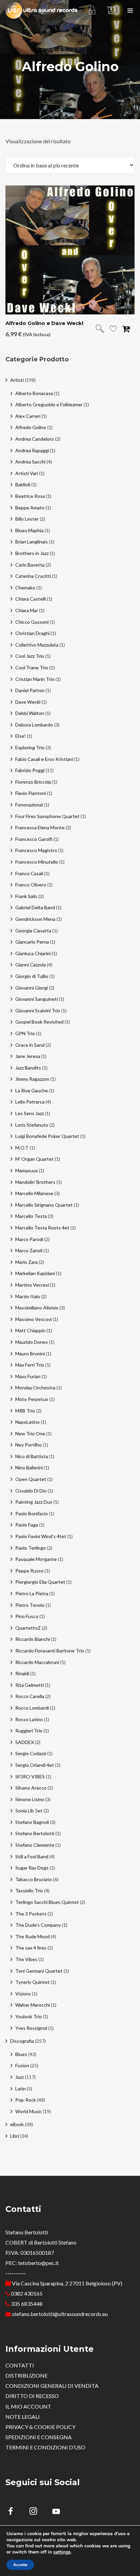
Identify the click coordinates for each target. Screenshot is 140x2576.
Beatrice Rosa (30, 496)
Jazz (20, 2077)
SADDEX (25, 1742)
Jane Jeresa (28, 1056)
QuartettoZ (28, 1628)
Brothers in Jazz (32, 553)
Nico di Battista (32, 1456)
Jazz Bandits (28, 1068)
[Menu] (130, 10)
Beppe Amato (30, 508)
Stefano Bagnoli (32, 1822)
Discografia (22, 2041)
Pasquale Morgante (36, 1559)
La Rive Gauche (32, 1090)
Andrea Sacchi (30, 462)
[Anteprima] (100, 329)
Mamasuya (27, 1170)
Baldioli (23, 484)
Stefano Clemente (35, 1845)
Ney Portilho (29, 1445)
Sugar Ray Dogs (32, 1868)
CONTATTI (20, 2365)
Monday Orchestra (35, 1388)
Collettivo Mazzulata (37, 645)
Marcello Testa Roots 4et (42, 1228)
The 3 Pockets (31, 1914)
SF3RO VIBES (30, 1776)
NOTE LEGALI (23, 2417)
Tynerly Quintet (32, 1982)
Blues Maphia (29, 530)
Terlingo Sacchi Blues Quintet (47, 1902)
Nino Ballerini (29, 1468)
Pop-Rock (26, 2100)
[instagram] (37, 2512)
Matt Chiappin (30, 1330)
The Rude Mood (32, 1936)
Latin (21, 2089)
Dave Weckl (28, 702)
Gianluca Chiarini (33, 953)
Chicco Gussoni (32, 622)
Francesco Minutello (37, 862)
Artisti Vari (27, 473)
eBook (17, 2124)
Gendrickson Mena (35, 919)
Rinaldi (22, 1673)
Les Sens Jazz (30, 1113)
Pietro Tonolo (30, 1605)
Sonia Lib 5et (29, 1811)
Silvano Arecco (31, 1788)
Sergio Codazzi (31, 1753)
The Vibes (26, 1959)
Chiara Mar (27, 610)
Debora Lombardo (34, 725)
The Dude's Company (38, 1925)
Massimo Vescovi (33, 1319)
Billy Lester (27, 519)
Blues (21, 2054)
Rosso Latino (29, 1719)
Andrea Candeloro (35, 439)
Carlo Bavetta (30, 565)
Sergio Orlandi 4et (35, 1765)
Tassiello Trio (29, 1890)
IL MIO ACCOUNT (28, 2406)
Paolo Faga (27, 1525)
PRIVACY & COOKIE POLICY (40, 2427)
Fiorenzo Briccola (33, 782)
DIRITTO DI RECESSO (32, 2396)
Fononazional (29, 805)
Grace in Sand (30, 1045)
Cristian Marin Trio (35, 679)
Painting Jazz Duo (34, 1502)
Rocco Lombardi (32, 1708)
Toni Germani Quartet (39, 1971)
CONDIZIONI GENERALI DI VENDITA (52, 2386)
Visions (23, 1994)
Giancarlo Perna (32, 942)
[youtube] (56, 2515)
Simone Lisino (30, 1799)
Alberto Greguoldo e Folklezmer (49, 404)
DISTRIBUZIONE (27, 2375)
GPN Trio (25, 1033)
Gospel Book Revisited (39, 1022)
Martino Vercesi (32, 1285)
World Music (29, 2111)
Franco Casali (29, 873)
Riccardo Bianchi (33, 1639)
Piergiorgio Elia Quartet (40, 1582)
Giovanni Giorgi (32, 988)
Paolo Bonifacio (32, 1513)
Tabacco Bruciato (34, 1879)
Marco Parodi (29, 1239)
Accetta (20, 2565)
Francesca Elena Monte (40, 827)
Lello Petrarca (30, 1102)
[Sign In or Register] (92, 10)
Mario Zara (27, 1262)
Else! (21, 736)
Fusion (22, 2065)
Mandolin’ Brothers (35, 1182)
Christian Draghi (32, 633)
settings (62, 2552)
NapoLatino (28, 1422)
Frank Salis (26, 896)
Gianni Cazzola (31, 965)
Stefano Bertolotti (35, 1833)
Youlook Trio (29, 2016)
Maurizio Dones (32, 1342)
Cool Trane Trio (32, 667)
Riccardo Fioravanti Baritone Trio (50, 1651)
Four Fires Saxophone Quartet (47, 816)
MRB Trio (25, 1411)
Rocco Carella (30, 1696)
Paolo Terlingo (31, 1548)
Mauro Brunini (30, 1354)
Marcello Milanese (34, 1193)
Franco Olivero (31, 885)
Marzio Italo (28, 1296)
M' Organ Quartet (34, 1159)
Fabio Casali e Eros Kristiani (44, 759)
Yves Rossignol (31, 2028)
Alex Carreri (28, 416)
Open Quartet (31, 1479)
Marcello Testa (31, 1216)
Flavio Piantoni (31, 793)
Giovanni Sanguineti (37, 999)
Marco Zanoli (29, 1250)
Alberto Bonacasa (34, 393)
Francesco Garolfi (34, 839)
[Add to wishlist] (113, 330)
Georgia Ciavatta (33, 931)
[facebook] (14, 2512)
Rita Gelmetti (30, 1685)
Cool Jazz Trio (30, 656)
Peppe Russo (29, 1571)
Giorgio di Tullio (32, 976)
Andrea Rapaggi (32, 450)
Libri (15, 2136)
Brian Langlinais (32, 542)
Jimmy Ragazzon (32, 1079)
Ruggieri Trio (29, 1731)
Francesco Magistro (36, 850)
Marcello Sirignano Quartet (44, 1205)
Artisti (17, 380)
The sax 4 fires (31, 1948)
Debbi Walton (30, 713)
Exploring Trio (30, 747)
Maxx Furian (28, 1376)
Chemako (25, 588)
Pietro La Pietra (32, 1593)
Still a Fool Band (32, 1856)
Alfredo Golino (31, 427)
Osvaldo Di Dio (31, 1491)
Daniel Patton (30, 690)
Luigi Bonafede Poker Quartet (47, 1136)
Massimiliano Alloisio (37, 1308)
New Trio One (30, 1433)
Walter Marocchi (33, 2005)
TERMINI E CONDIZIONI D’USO (45, 2447)
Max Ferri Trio (30, 1365)
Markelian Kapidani (35, 1273)
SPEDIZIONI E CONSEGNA (39, 2437)
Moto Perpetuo (32, 1399)
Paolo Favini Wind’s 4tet (41, 1536)
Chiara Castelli (31, 599)
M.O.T (22, 1148)
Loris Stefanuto (32, 1125)
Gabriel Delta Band (35, 907)
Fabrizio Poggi (30, 770)
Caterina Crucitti (33, 576)
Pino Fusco (27, 1616)
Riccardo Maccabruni (37, 1662)
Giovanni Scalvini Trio (38, 1010)
